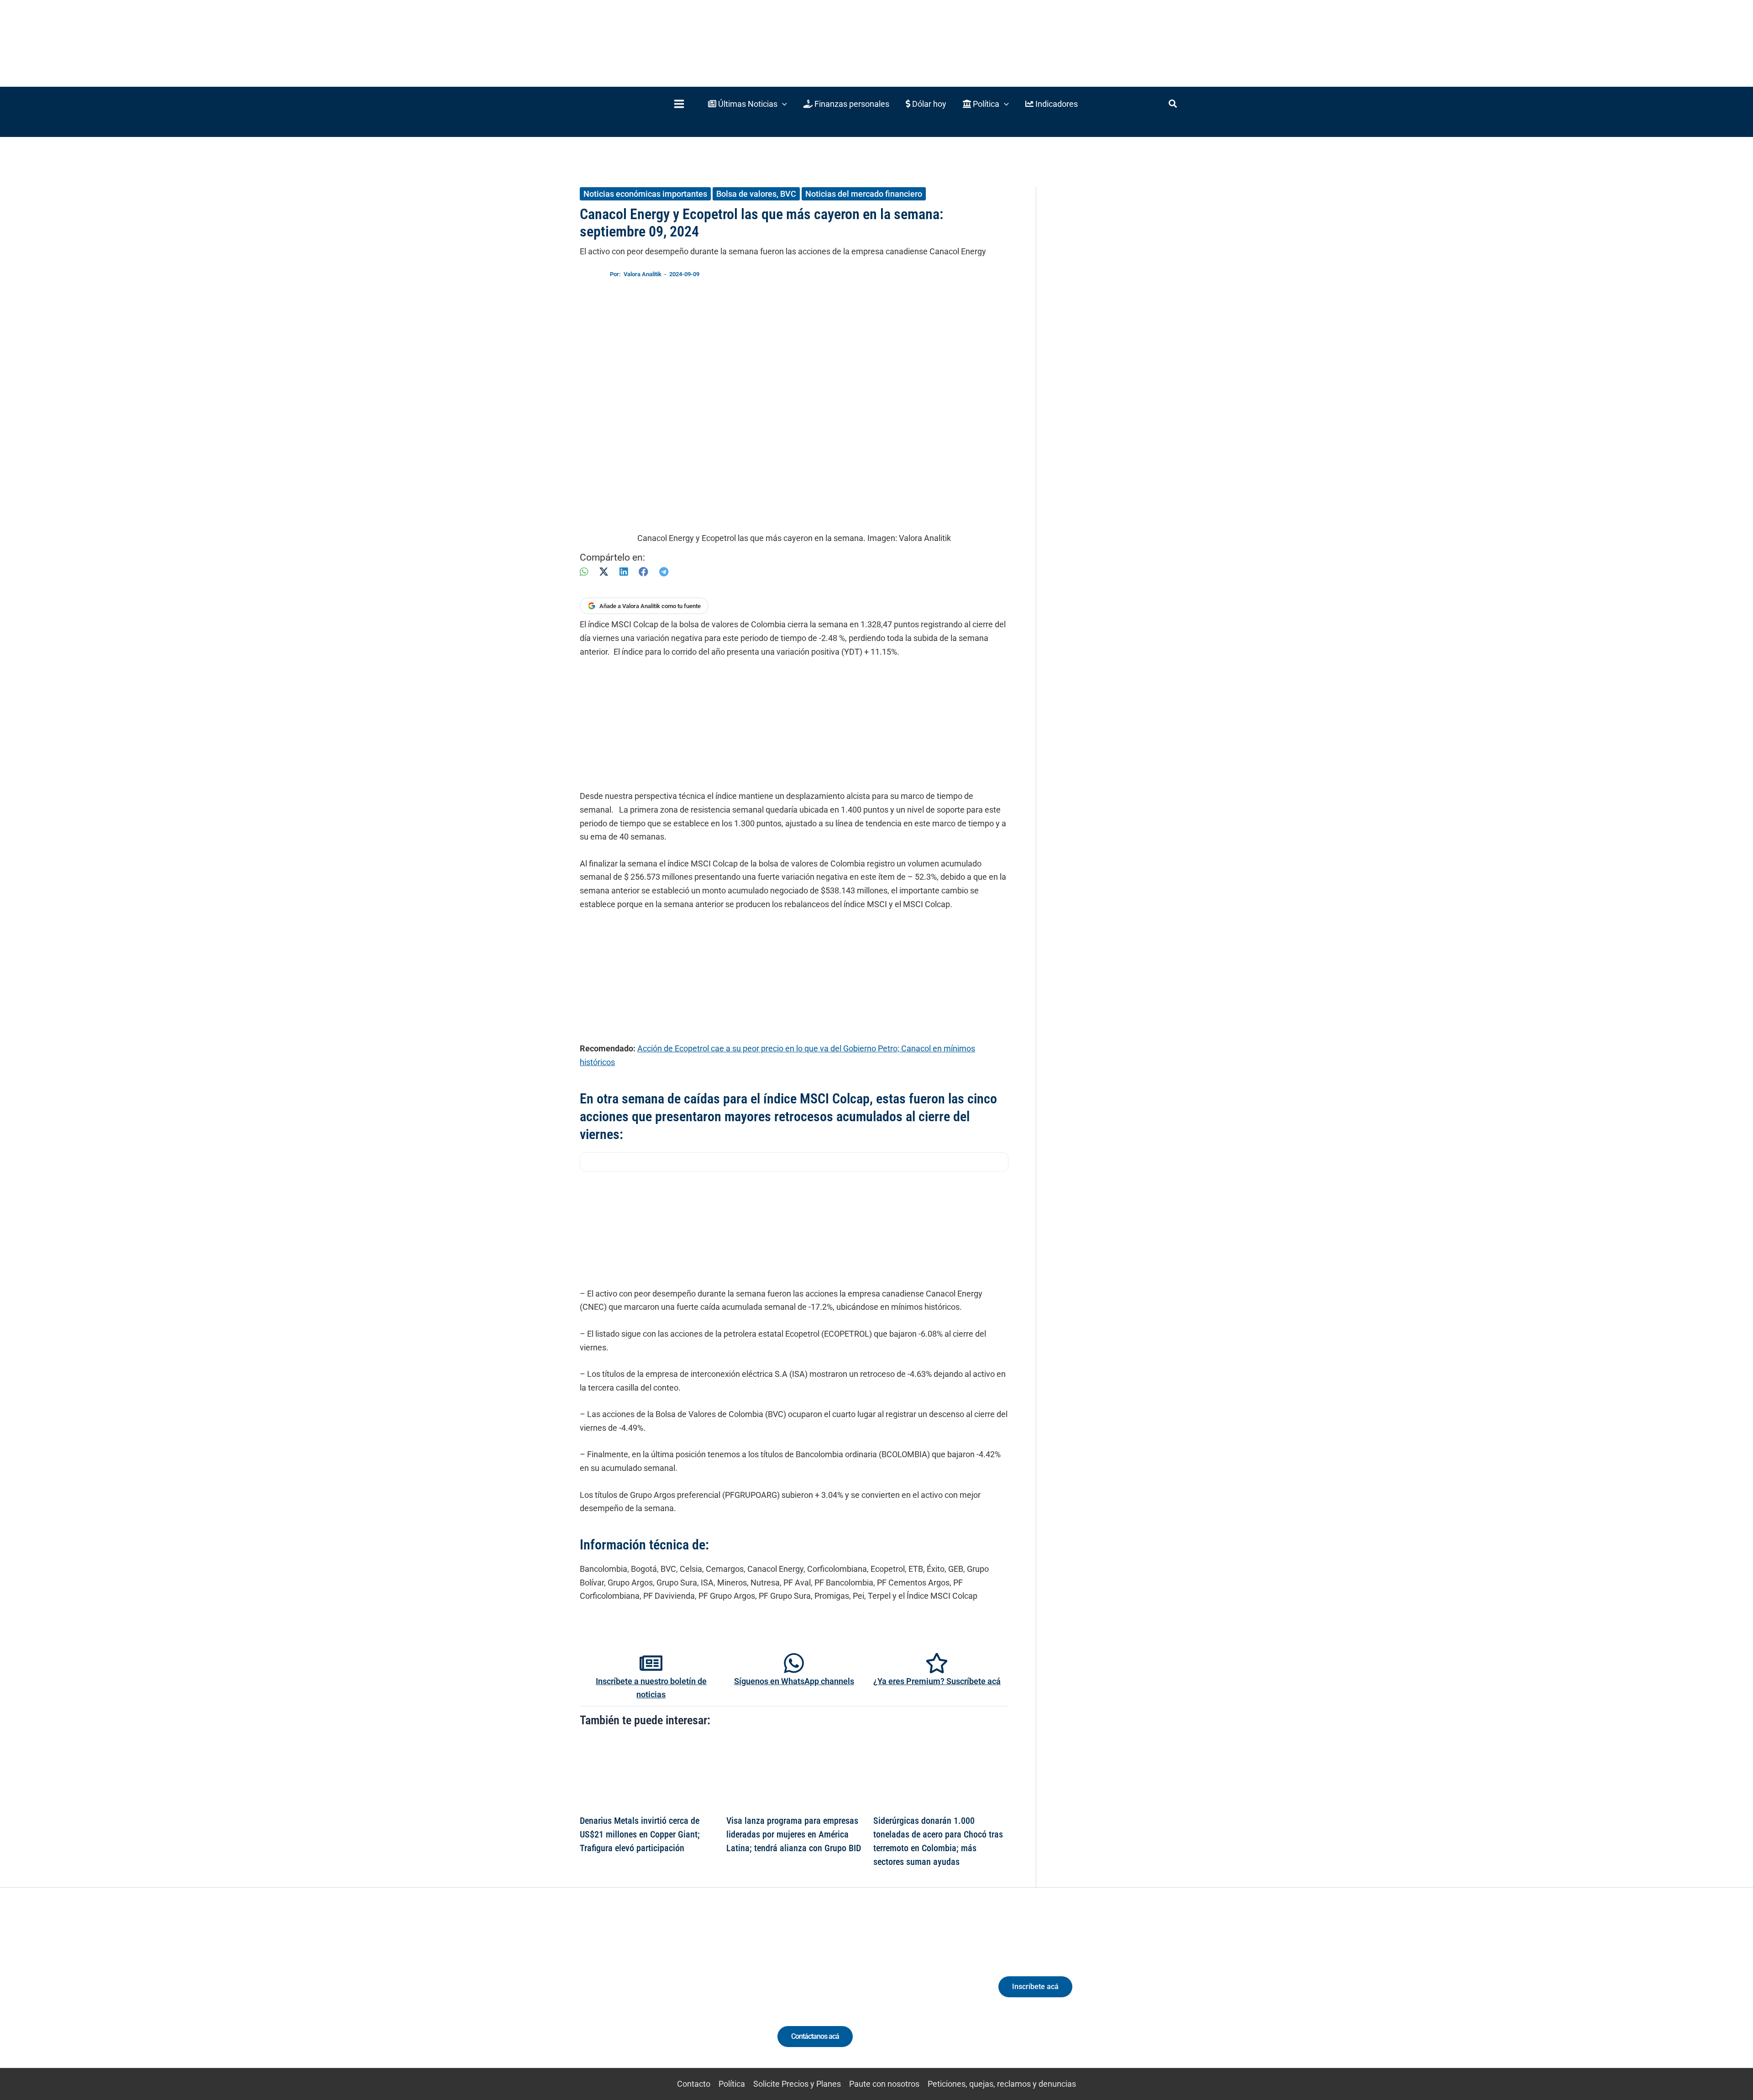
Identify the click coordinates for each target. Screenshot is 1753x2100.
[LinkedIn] (624, 572)
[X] (604, 572)
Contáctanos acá (815, 2036)
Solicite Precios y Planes (797, 2084)
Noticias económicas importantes (645, 194)
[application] (782, 104)
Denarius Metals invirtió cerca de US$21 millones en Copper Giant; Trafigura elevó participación (640, 1834)
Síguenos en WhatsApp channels (794, 1681)
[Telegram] (664, 572)
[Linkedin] (631, 1995)
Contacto (694, 2084)
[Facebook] (643, 572)
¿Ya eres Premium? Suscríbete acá (937, 1681)
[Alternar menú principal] (679, 104)
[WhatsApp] (584, 572)
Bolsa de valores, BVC (756, 194)
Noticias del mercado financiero (864, 194)
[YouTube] (681, 1995)
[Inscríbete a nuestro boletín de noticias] (651, 1663)
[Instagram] (648, 1995)
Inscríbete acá (1035, 1987)
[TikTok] (664, 1995)
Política (732, 2084)
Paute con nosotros (884, 2084)
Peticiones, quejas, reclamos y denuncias (1002, 2084)
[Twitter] (614, 1995)
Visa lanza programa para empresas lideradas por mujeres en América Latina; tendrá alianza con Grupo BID (794, 1834)
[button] (748, 104)
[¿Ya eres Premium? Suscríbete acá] (937, 1663)
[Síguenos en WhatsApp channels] (794, 1663)
